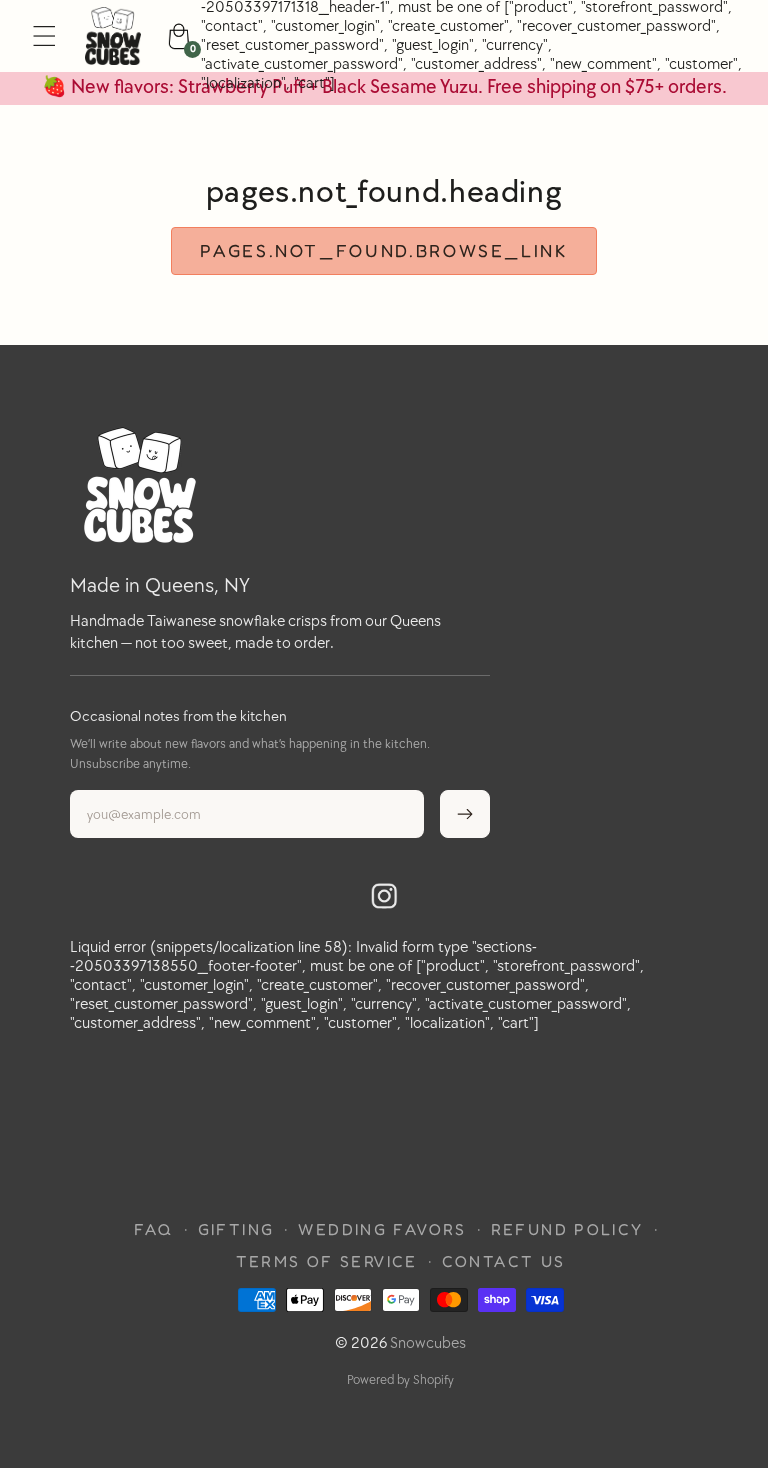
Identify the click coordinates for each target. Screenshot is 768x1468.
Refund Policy (567, 1229)
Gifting (236, 1229)
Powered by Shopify (400, 1380)
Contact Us (504, 1261)
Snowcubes (428, 1343)
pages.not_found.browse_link (383, 250)
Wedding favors (382, 1229)
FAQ (154, 1229)
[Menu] (44, 36)
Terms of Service (327, 1261)
